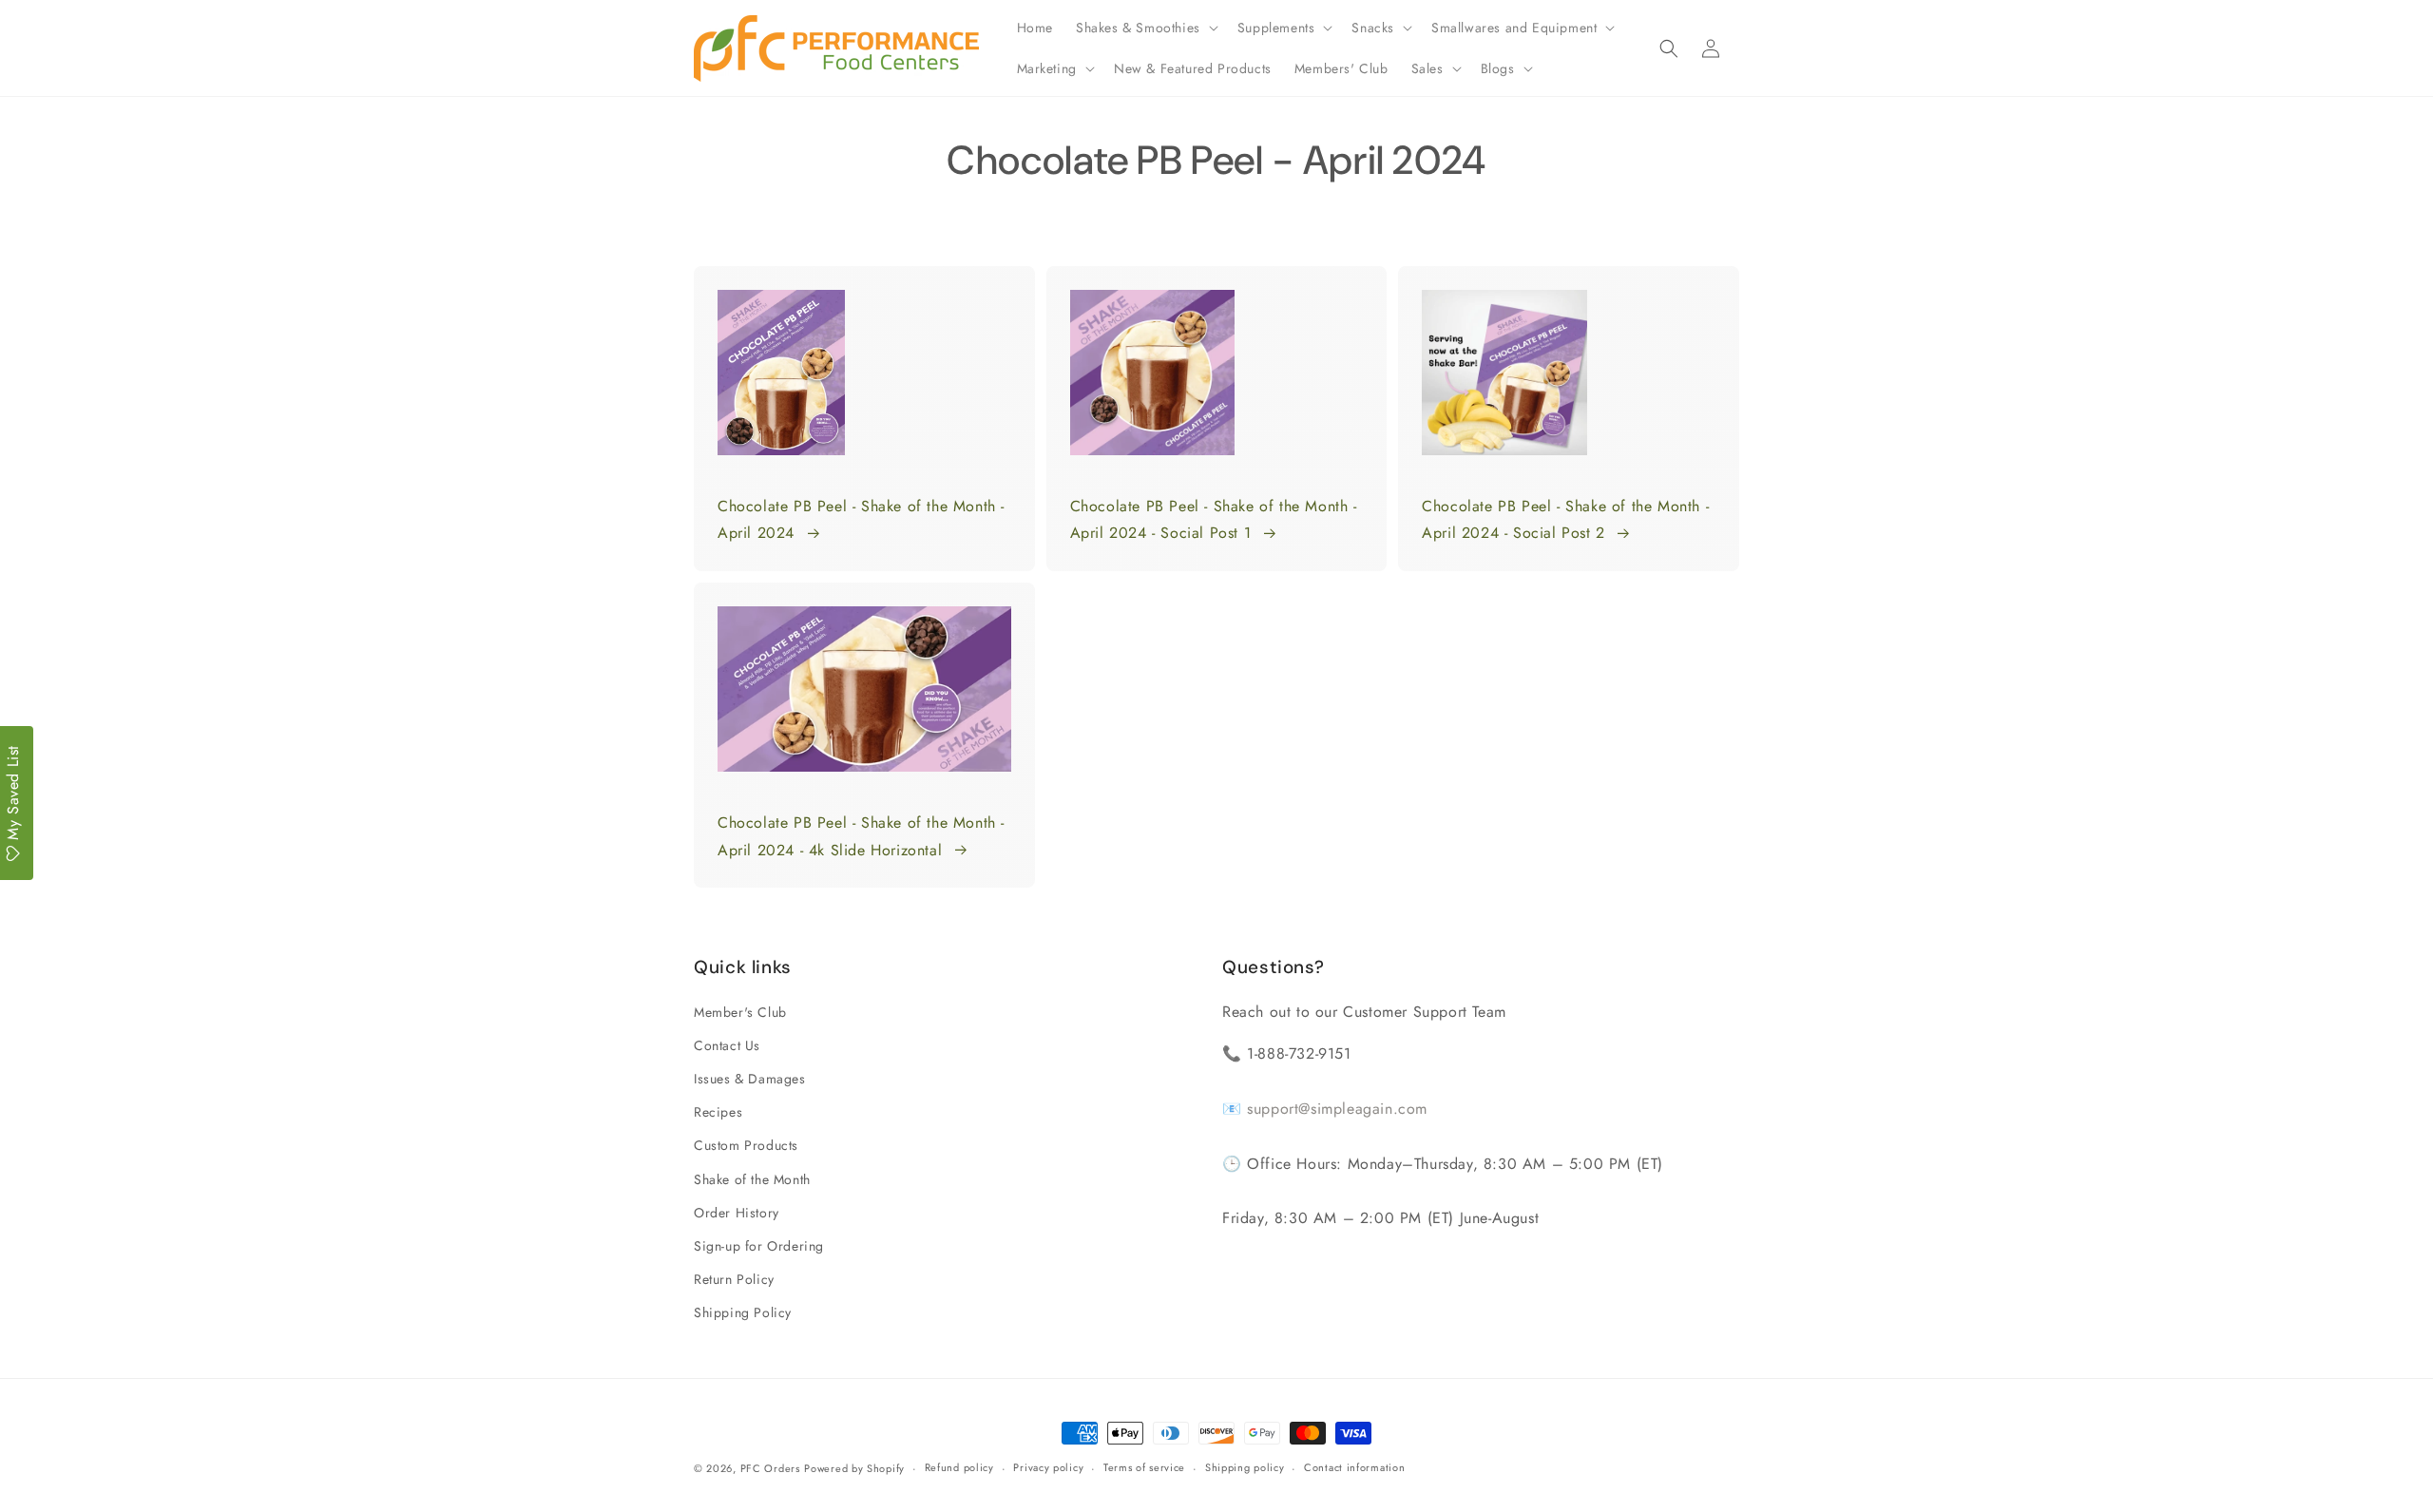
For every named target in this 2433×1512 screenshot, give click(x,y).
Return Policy (734, 1279)
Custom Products (746, 1145)
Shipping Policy (743, 1312)
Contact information (1354, 1467)
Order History (737, 1213)
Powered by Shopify (854, 1468)
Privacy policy (1048, 1467)
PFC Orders (770, 1468)
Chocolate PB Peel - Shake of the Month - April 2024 (861, 520)
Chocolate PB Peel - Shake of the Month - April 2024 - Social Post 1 (1214, 520)
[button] (1145, 28)
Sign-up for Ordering (759, 1246)
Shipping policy (1245, 1467)
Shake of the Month (752, 1179)
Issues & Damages (750, 1079)
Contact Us (727, 1045)
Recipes (718, 1112)
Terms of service (1144, 1467)
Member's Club (740, 1012)
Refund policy (959, 1467)
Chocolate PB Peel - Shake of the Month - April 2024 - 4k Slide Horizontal (861, 836)
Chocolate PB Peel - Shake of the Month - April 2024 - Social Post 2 (1565, 520)
